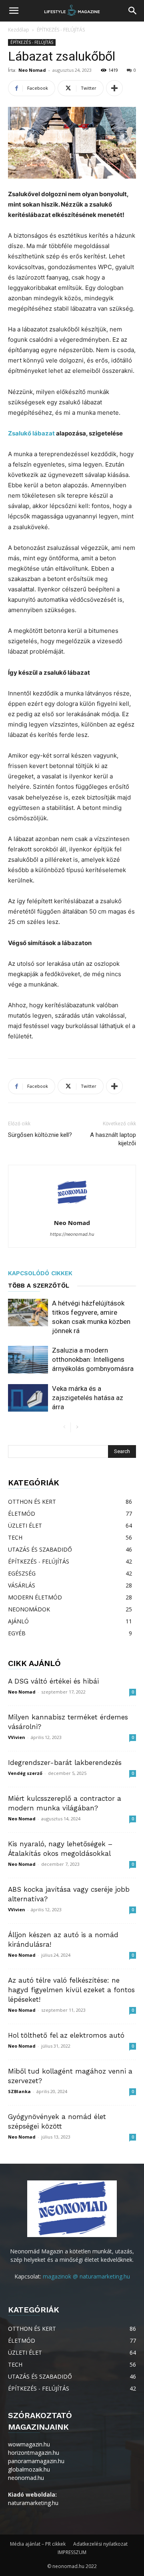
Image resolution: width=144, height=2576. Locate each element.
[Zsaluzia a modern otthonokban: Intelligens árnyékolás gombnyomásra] (28, 1360)
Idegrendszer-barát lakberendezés (65, 1763)
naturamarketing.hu (33, 2503)
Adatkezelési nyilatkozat (100, 2544)
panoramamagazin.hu (36, 2461)
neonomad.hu (26, 2478)
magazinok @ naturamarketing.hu (86, 2276)
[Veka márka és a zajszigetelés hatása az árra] (28, 1398)
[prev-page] (64, 1427)
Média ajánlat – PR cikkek (38, 2544)
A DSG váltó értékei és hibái (53, 1681)
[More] (114, 88)
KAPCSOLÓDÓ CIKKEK (40, 1273)
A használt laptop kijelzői (113, 1139)
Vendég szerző (25, 1773)
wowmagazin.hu (29, 2444)
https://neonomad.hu (72, 1234)
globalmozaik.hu (29, 2469)
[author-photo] (72, 1212)
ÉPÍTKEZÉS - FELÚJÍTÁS (61, 30)
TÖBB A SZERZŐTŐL (39, 1286)
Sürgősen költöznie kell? (40, 1135)
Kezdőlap (19, 30)
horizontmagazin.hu (34, 2453)
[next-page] (77, 1427)
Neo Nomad (32, 70)
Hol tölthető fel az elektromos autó (66, 2035)
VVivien (17, 1737)
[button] (14, 11)
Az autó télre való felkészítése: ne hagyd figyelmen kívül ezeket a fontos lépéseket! (71, 1990)
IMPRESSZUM (72, 2552)
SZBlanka (19, 2091)
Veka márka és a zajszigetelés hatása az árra (88, 1398)
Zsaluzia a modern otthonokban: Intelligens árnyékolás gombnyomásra (93, 1359)
